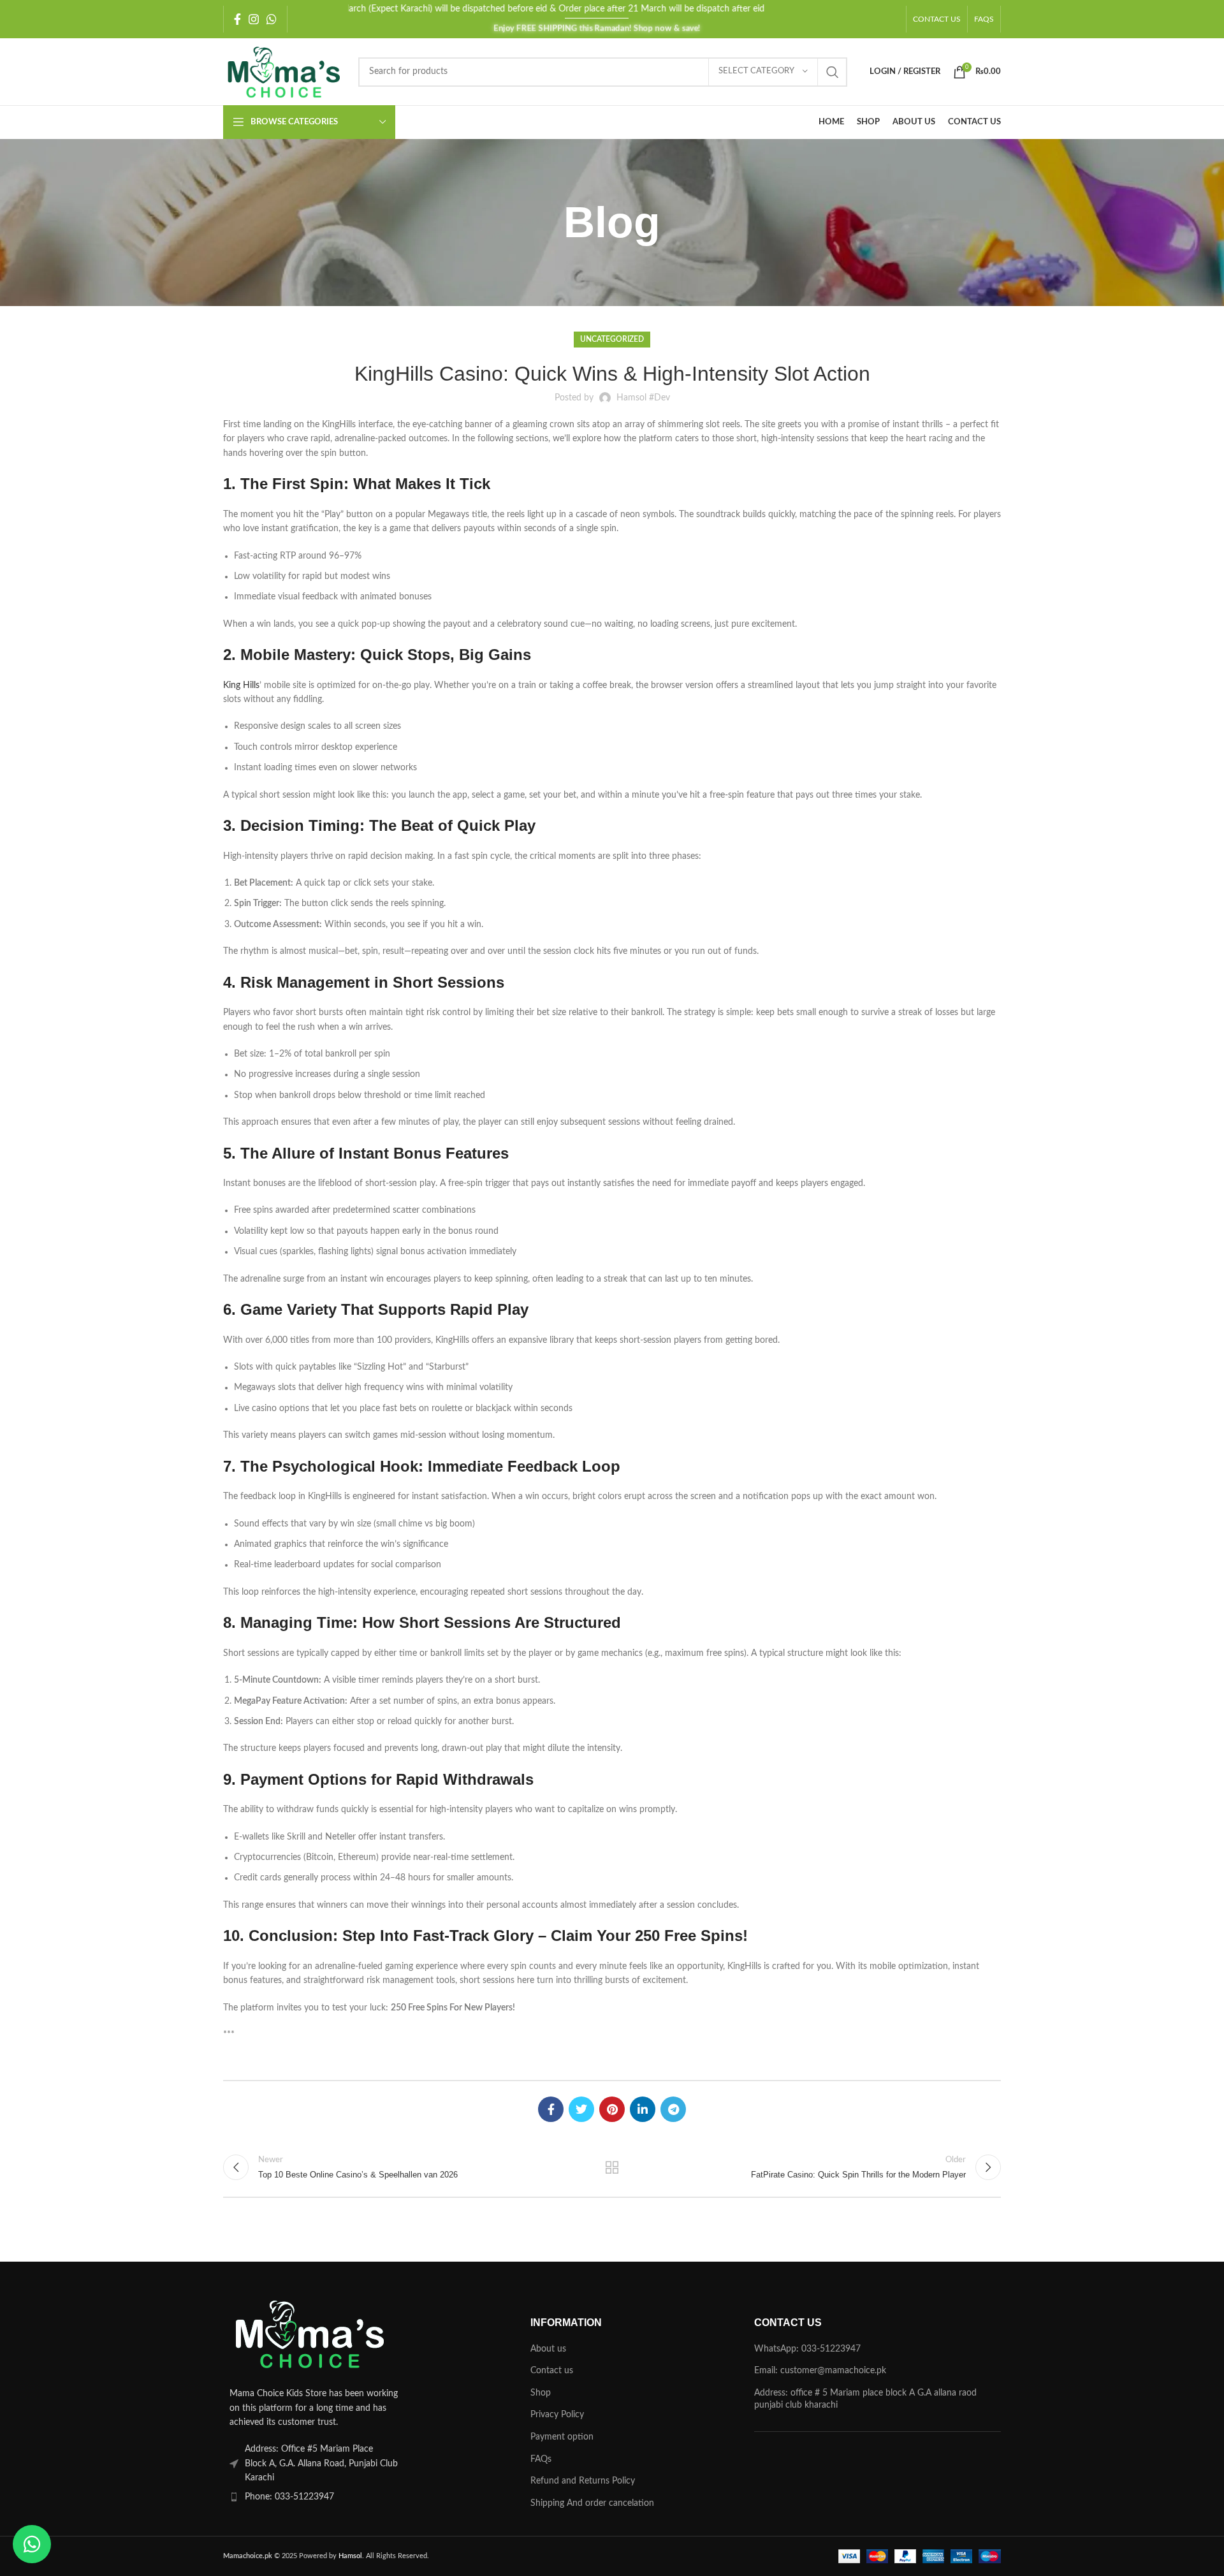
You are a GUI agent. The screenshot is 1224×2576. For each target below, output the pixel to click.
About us (548, 2349)
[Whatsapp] (32, 2544)
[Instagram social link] (254, 19)
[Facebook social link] (237, 19)
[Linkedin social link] (643, 2109)
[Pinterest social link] (612, 2109)
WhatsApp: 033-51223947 (807, 2349)
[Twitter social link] (581, 2109)
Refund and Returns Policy (583, 2481)
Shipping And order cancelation (592, 2503)
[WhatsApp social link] (272, 19)
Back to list (612, 2167)
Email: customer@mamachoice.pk (820, 2371)
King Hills (241, 685)
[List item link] (346, 2497)
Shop (541, 2393)
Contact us (552, 2371)
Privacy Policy (557, 2415)
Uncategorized (612, 339)
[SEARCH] (833, 72)
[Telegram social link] (673, 2109)
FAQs (541, 2459)
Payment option (562, 2437)
